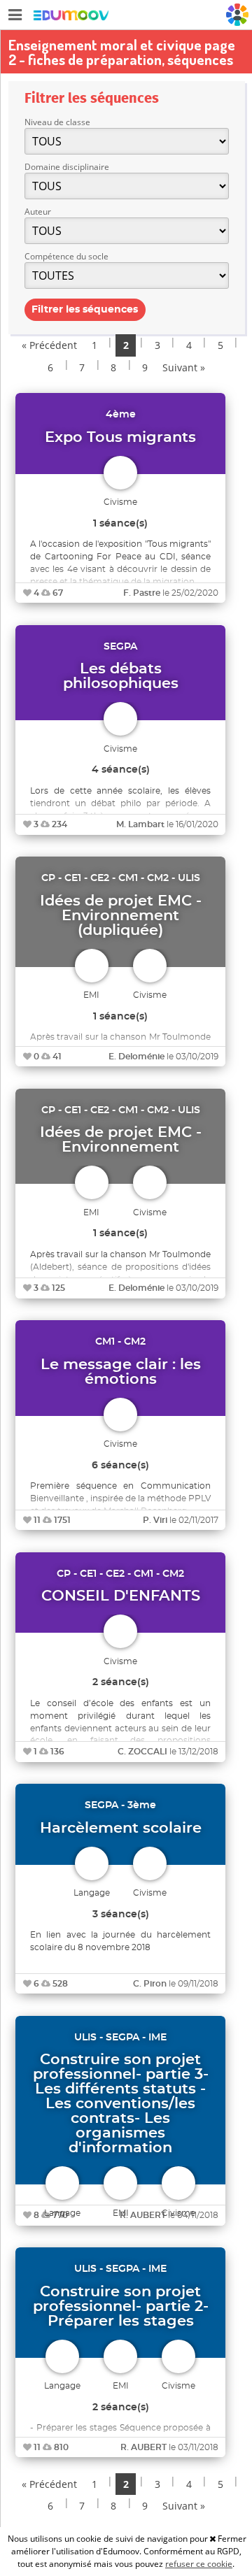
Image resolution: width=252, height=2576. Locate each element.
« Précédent (49, 345)
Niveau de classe (57, 122)
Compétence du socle (66, 256)
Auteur (38, 212)
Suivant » (184, 367)
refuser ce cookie (199, 2564)
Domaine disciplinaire (67, 167)
